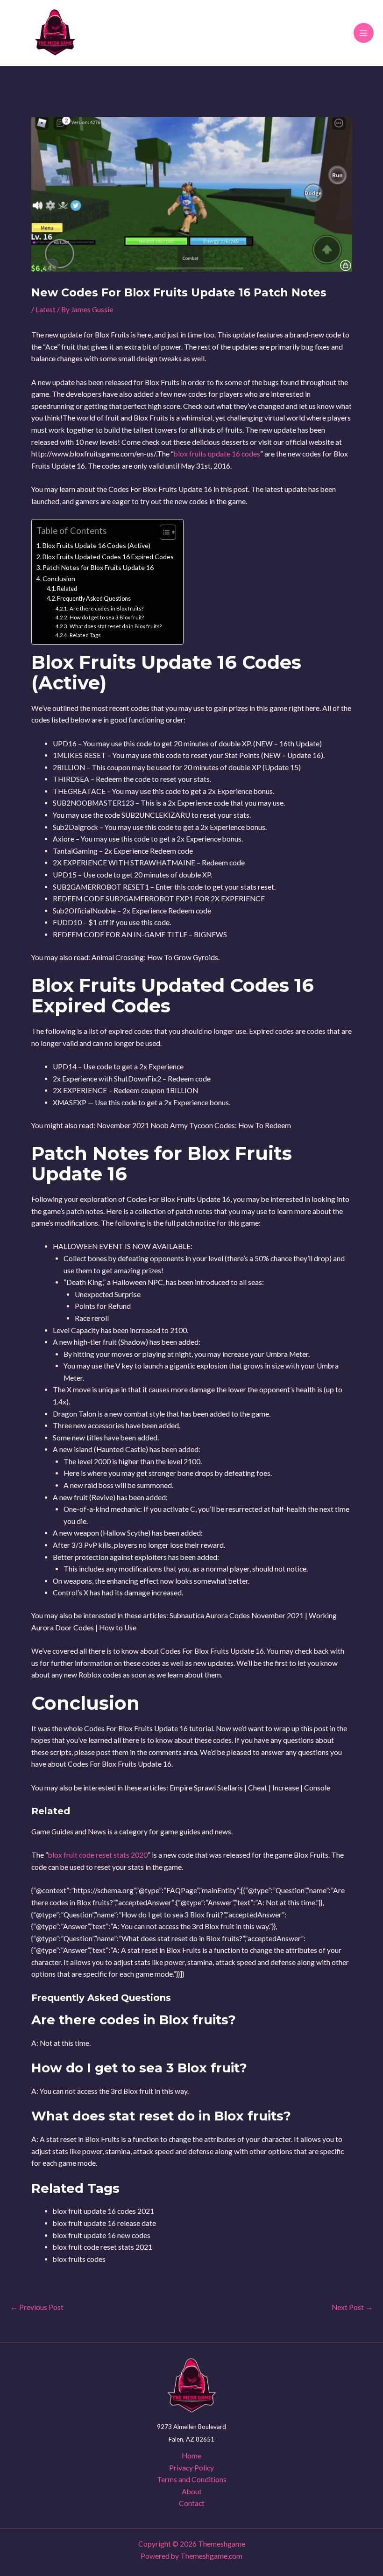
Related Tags (85, 635)
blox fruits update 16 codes (217, 454)
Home (191, 2456)
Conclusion (59, 579)
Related (67, 589)
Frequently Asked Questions (94, 599)
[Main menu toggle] (364, 33)
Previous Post (37, 2308)
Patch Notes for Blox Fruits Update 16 (98, 567)
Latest (46, 309)
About (192, 2492)
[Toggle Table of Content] (163, 532)
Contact (192, 2503)
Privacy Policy (191, 2468)
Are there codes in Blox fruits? (106, 608)
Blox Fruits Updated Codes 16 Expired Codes (108, 557)
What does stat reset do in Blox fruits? (115, 626)
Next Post (352, 2308)
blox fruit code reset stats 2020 (98, 1855)
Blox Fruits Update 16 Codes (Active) (96, 545)
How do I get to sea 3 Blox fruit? (106, 617)
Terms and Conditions (192, 2479)
